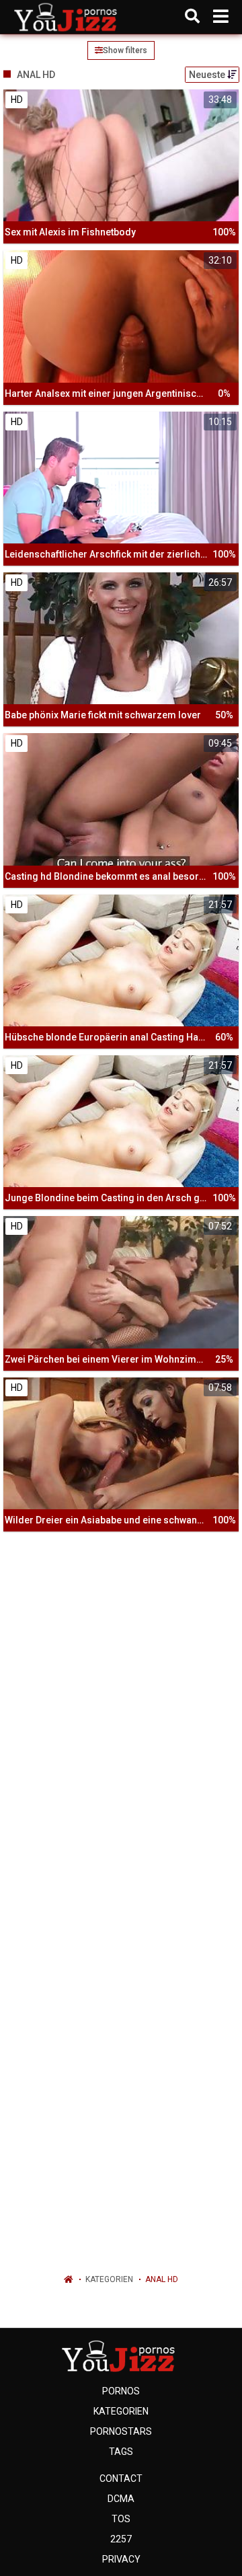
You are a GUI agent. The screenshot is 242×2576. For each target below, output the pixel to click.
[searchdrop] (192, 17)
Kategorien (109, 2279)
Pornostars (121, 2431)
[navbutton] (221, 17)
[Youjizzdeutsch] (68, 17)
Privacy (121, 2559)
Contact (121, 2478)
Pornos (121, 2391)
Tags (121, 2452)
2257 (121, 2539)
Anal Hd (162, 2279)
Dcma (121, 2499)
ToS (121, 2519)
